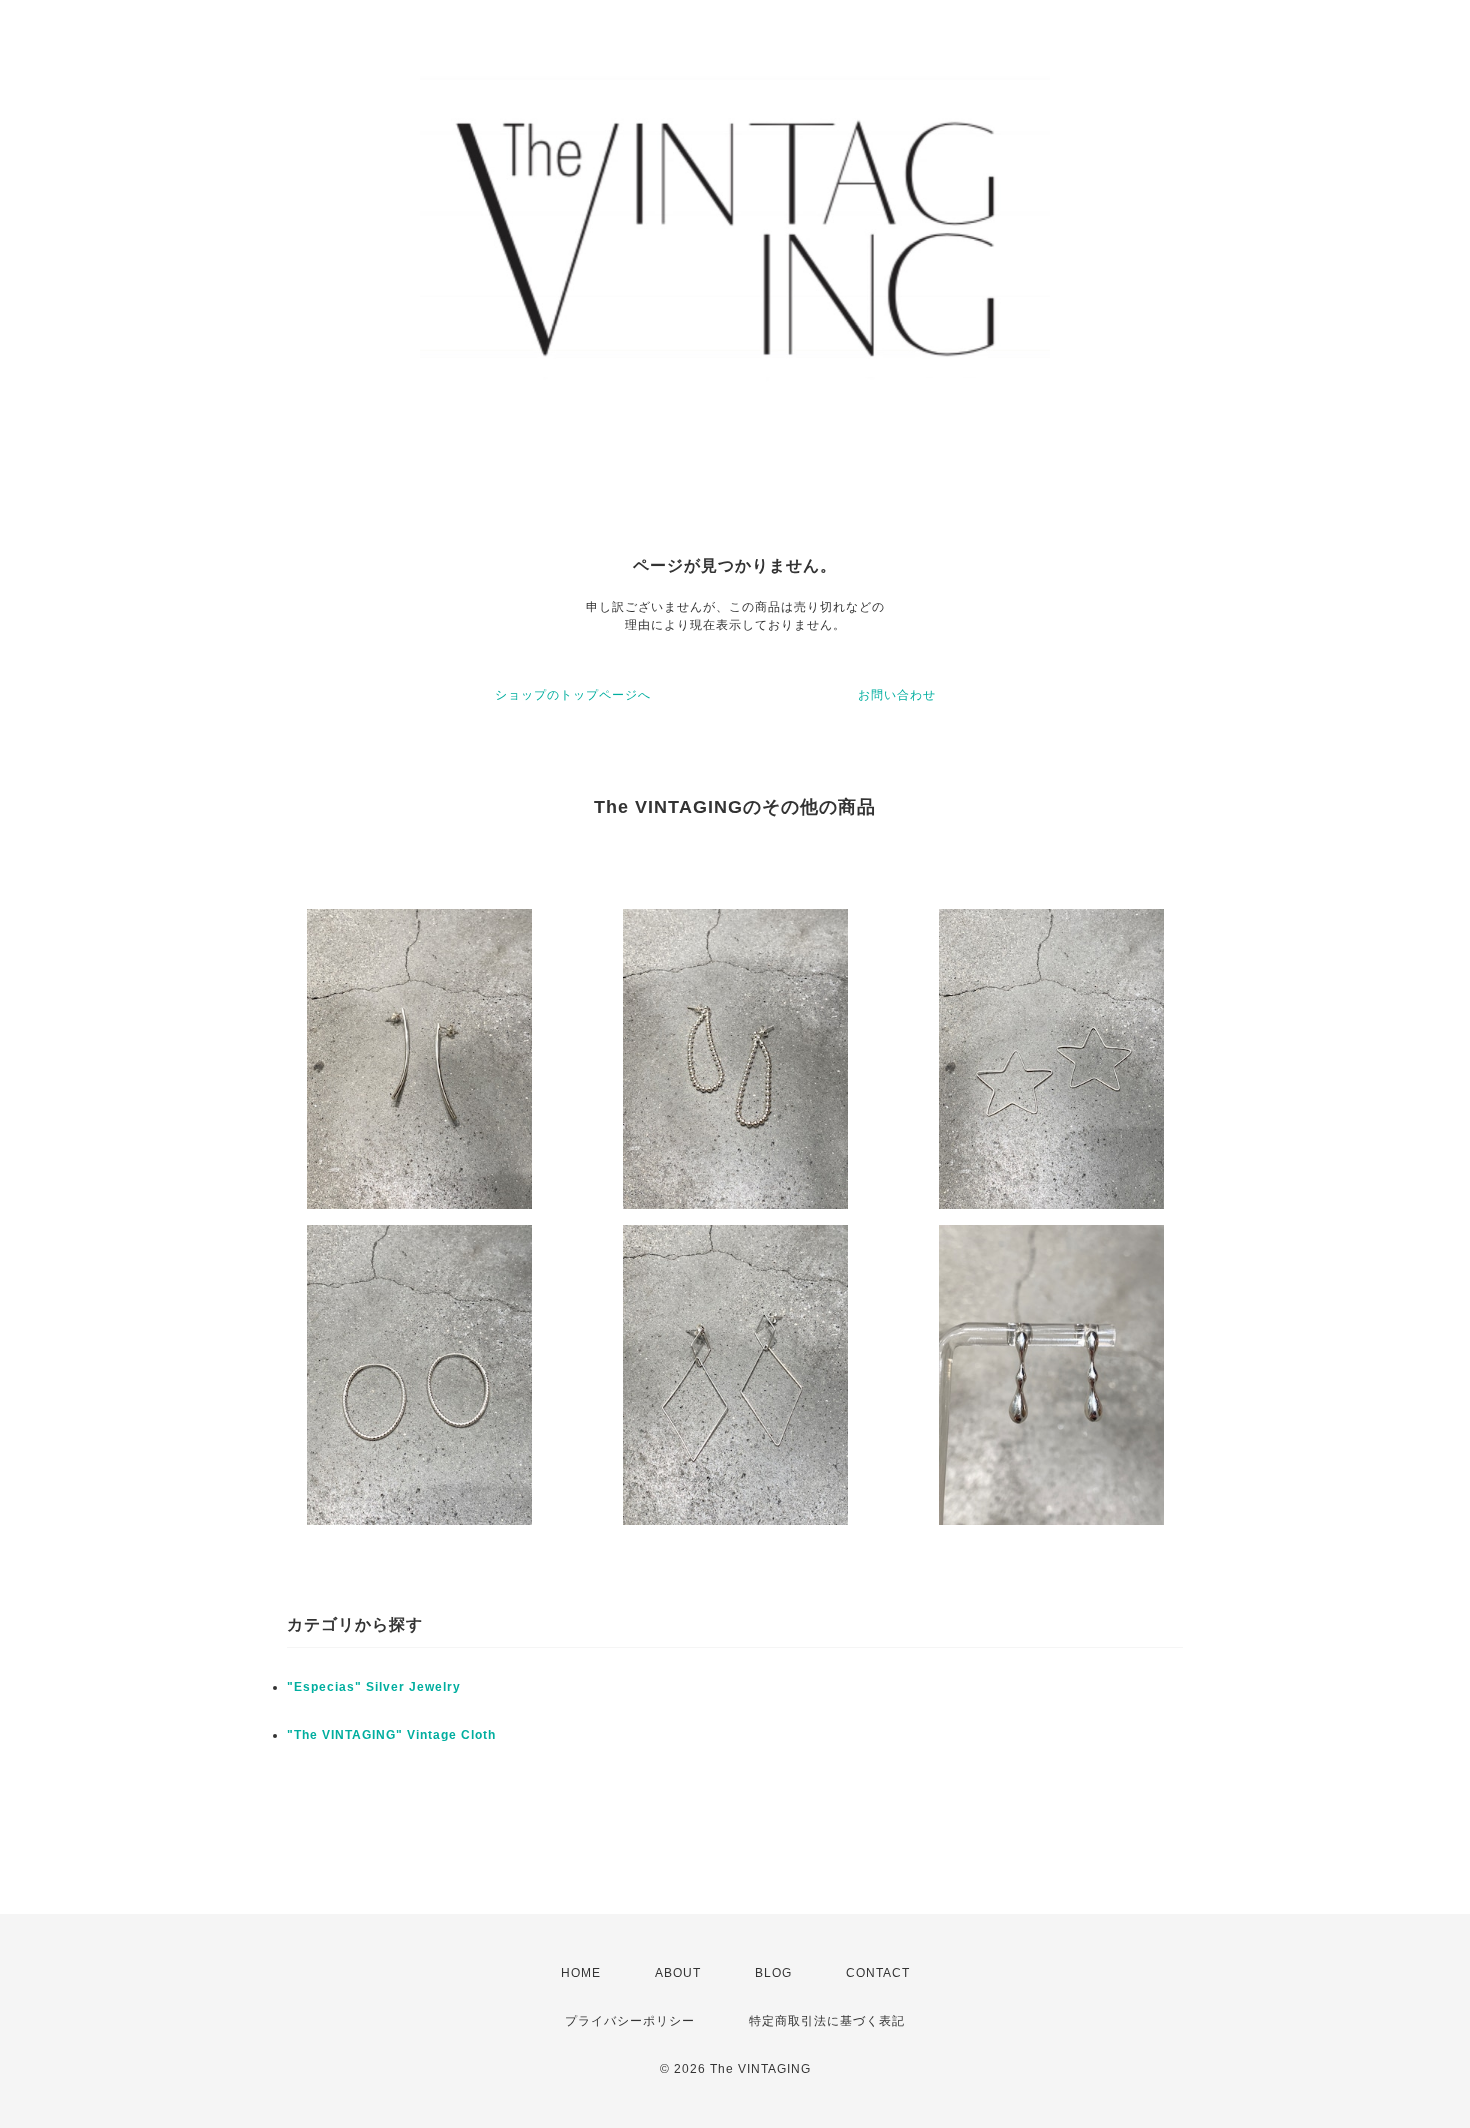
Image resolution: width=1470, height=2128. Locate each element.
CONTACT (878, 1973)
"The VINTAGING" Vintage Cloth (391, 1735)
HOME (581, 1973)
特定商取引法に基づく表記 (827, 2021)
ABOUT (678, 1973)
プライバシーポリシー (630, 2021)
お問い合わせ (897, 695)
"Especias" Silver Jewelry (374, 1687)
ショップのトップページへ (573, 695)
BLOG (773, 1973)
